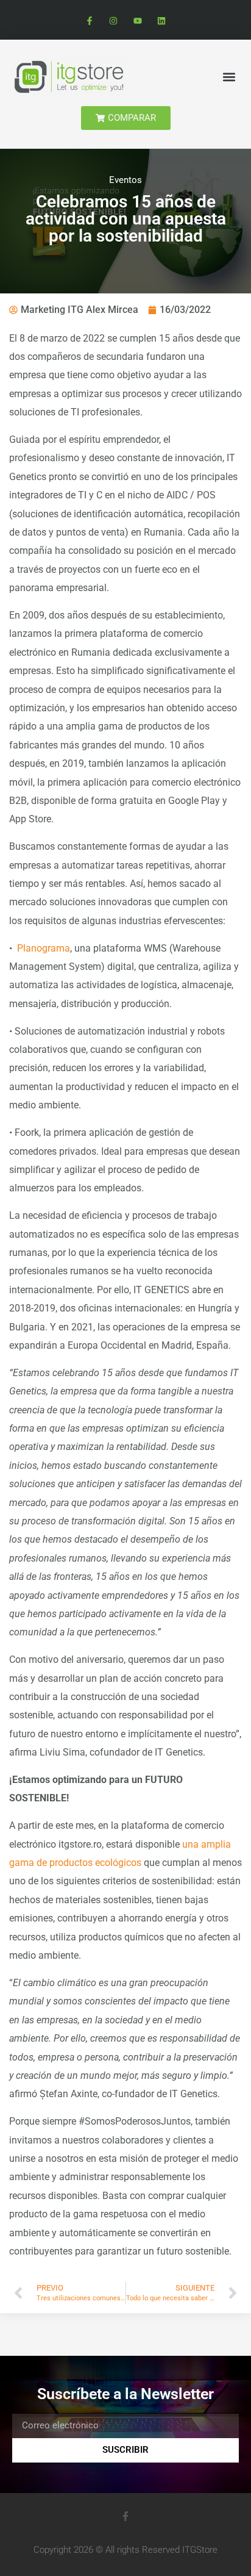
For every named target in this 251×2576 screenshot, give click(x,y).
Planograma (44, 948)
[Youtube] (137, 21)
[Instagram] (114, 21)
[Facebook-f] (90, 21)
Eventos (125, 180)
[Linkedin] (161, 21)
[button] (229, 77)
